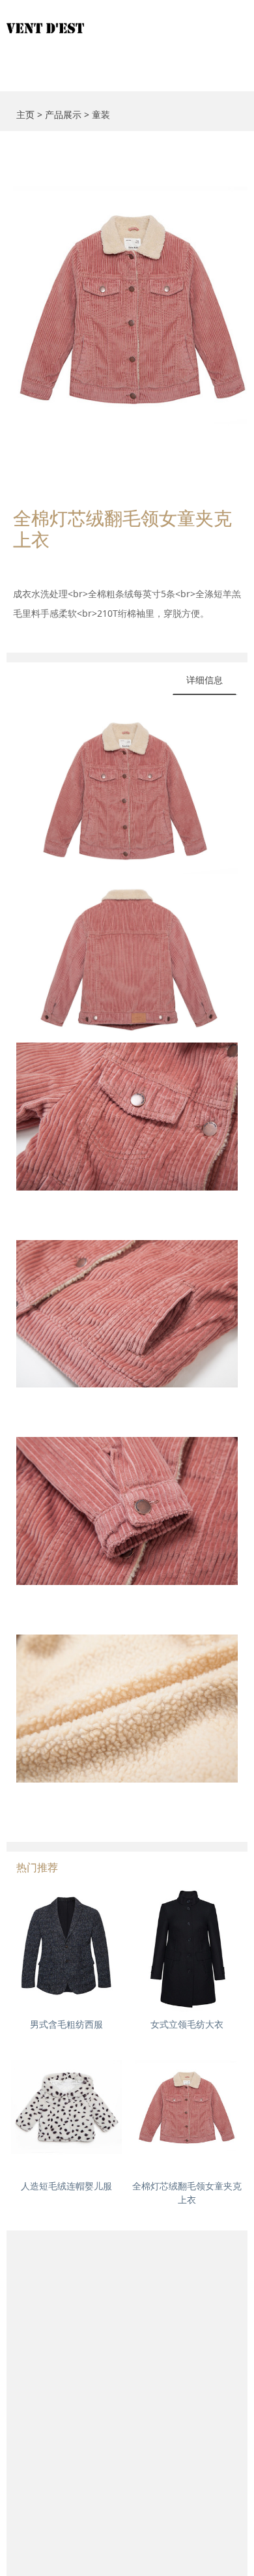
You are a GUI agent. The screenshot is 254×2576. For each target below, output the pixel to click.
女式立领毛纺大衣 (187, 2024)
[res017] (127, 20)
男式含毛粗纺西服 (66, 2024)
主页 (25, 114)
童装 (101, 114)
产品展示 (63, 114)
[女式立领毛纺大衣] (187, 1949)
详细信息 (205, 680)
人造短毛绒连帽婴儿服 (66, 2186)
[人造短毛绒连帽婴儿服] (66, 2110)
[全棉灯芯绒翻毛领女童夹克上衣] (187, 2110)
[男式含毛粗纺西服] (66, 1949)
